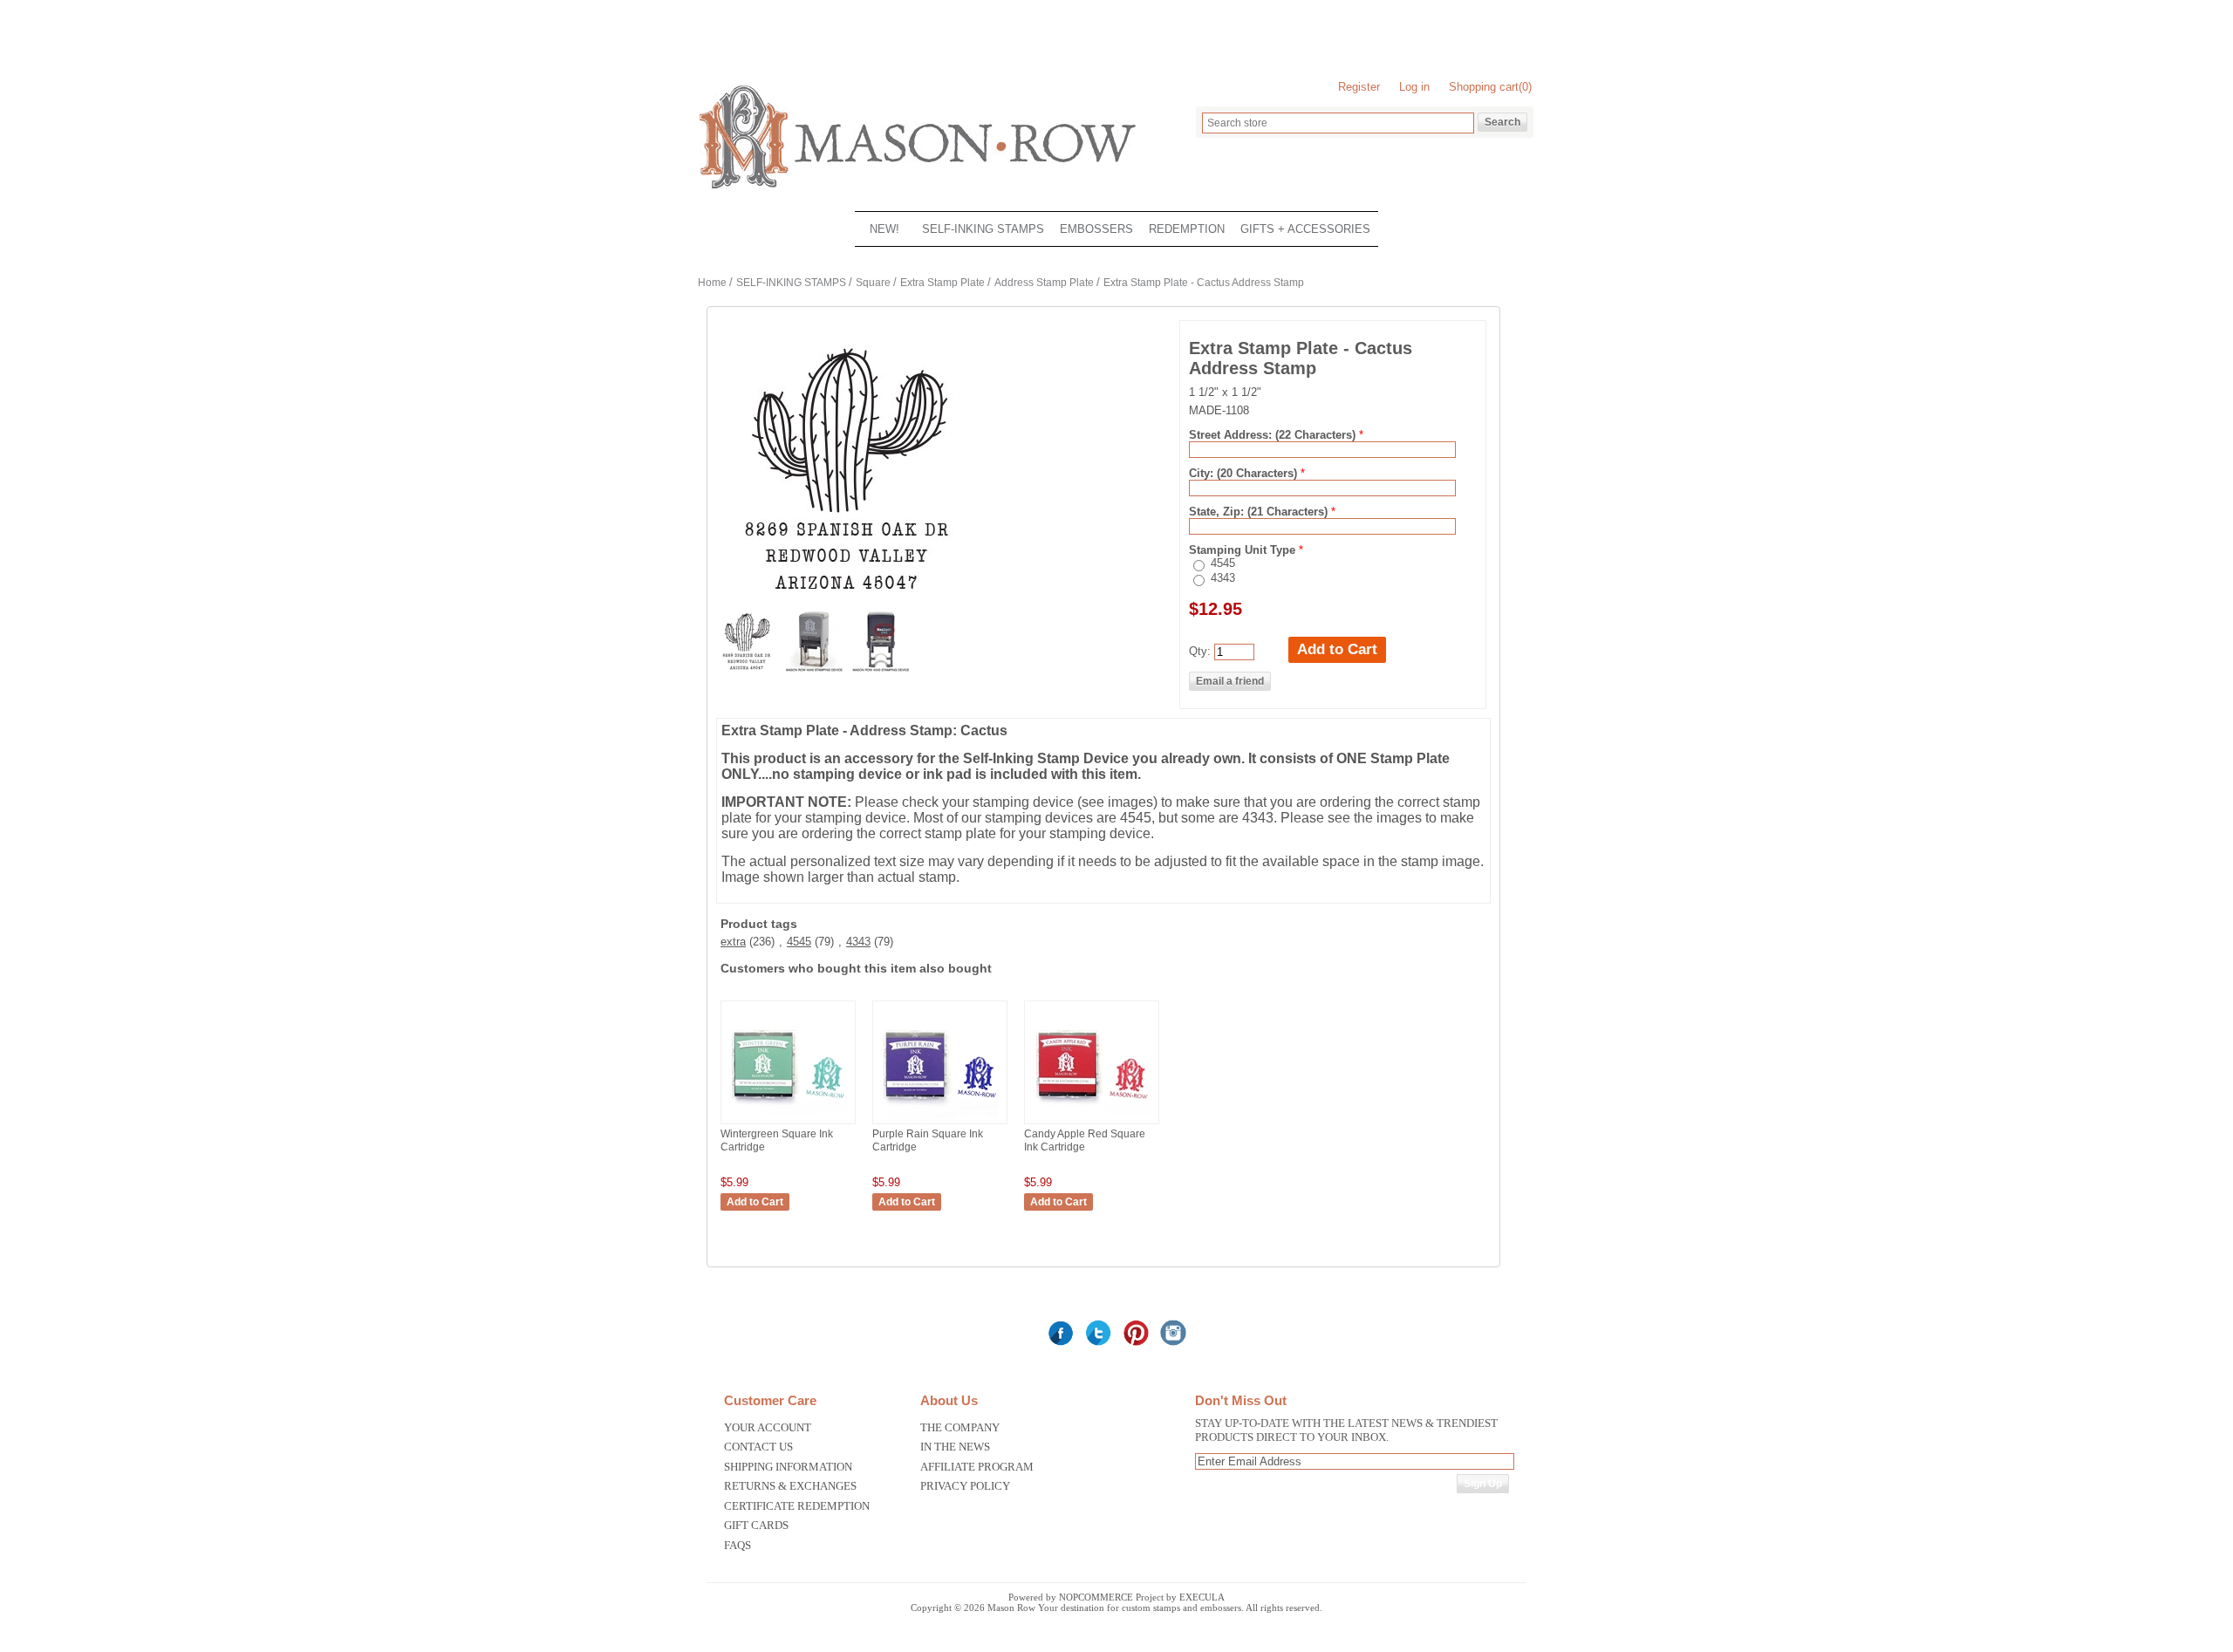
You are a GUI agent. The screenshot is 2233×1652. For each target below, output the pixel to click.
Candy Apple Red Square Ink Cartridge (1085, 1141)
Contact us (758, 1447)
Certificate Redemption (797, 1506)
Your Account (768, 1427)
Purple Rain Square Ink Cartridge (928, 1141)
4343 (1223, 578)
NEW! (884, 229)
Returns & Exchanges (790, 1486)
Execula (1202, 1597)
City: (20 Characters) (1245, 473)
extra (733, 942)
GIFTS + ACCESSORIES (1305, 229)
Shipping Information (788, 1467)
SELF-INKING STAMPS (983, 229)
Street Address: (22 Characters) (1274, 435)
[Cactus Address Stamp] (748, 668)
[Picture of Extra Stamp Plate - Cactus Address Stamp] (816, 668)
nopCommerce (1096, 1597)
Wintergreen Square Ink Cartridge (777, 1141)
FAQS (738, 1545)
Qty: (1200, 651)
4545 (1223, 563)
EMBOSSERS (1096, 229)
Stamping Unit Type (1244, 550)
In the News (955, 1447)
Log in (1414, 87)
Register (1359, 87)
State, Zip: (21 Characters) (1260, 512)
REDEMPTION (1187, 229)
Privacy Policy (965, 1486)
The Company (960, 1427)
